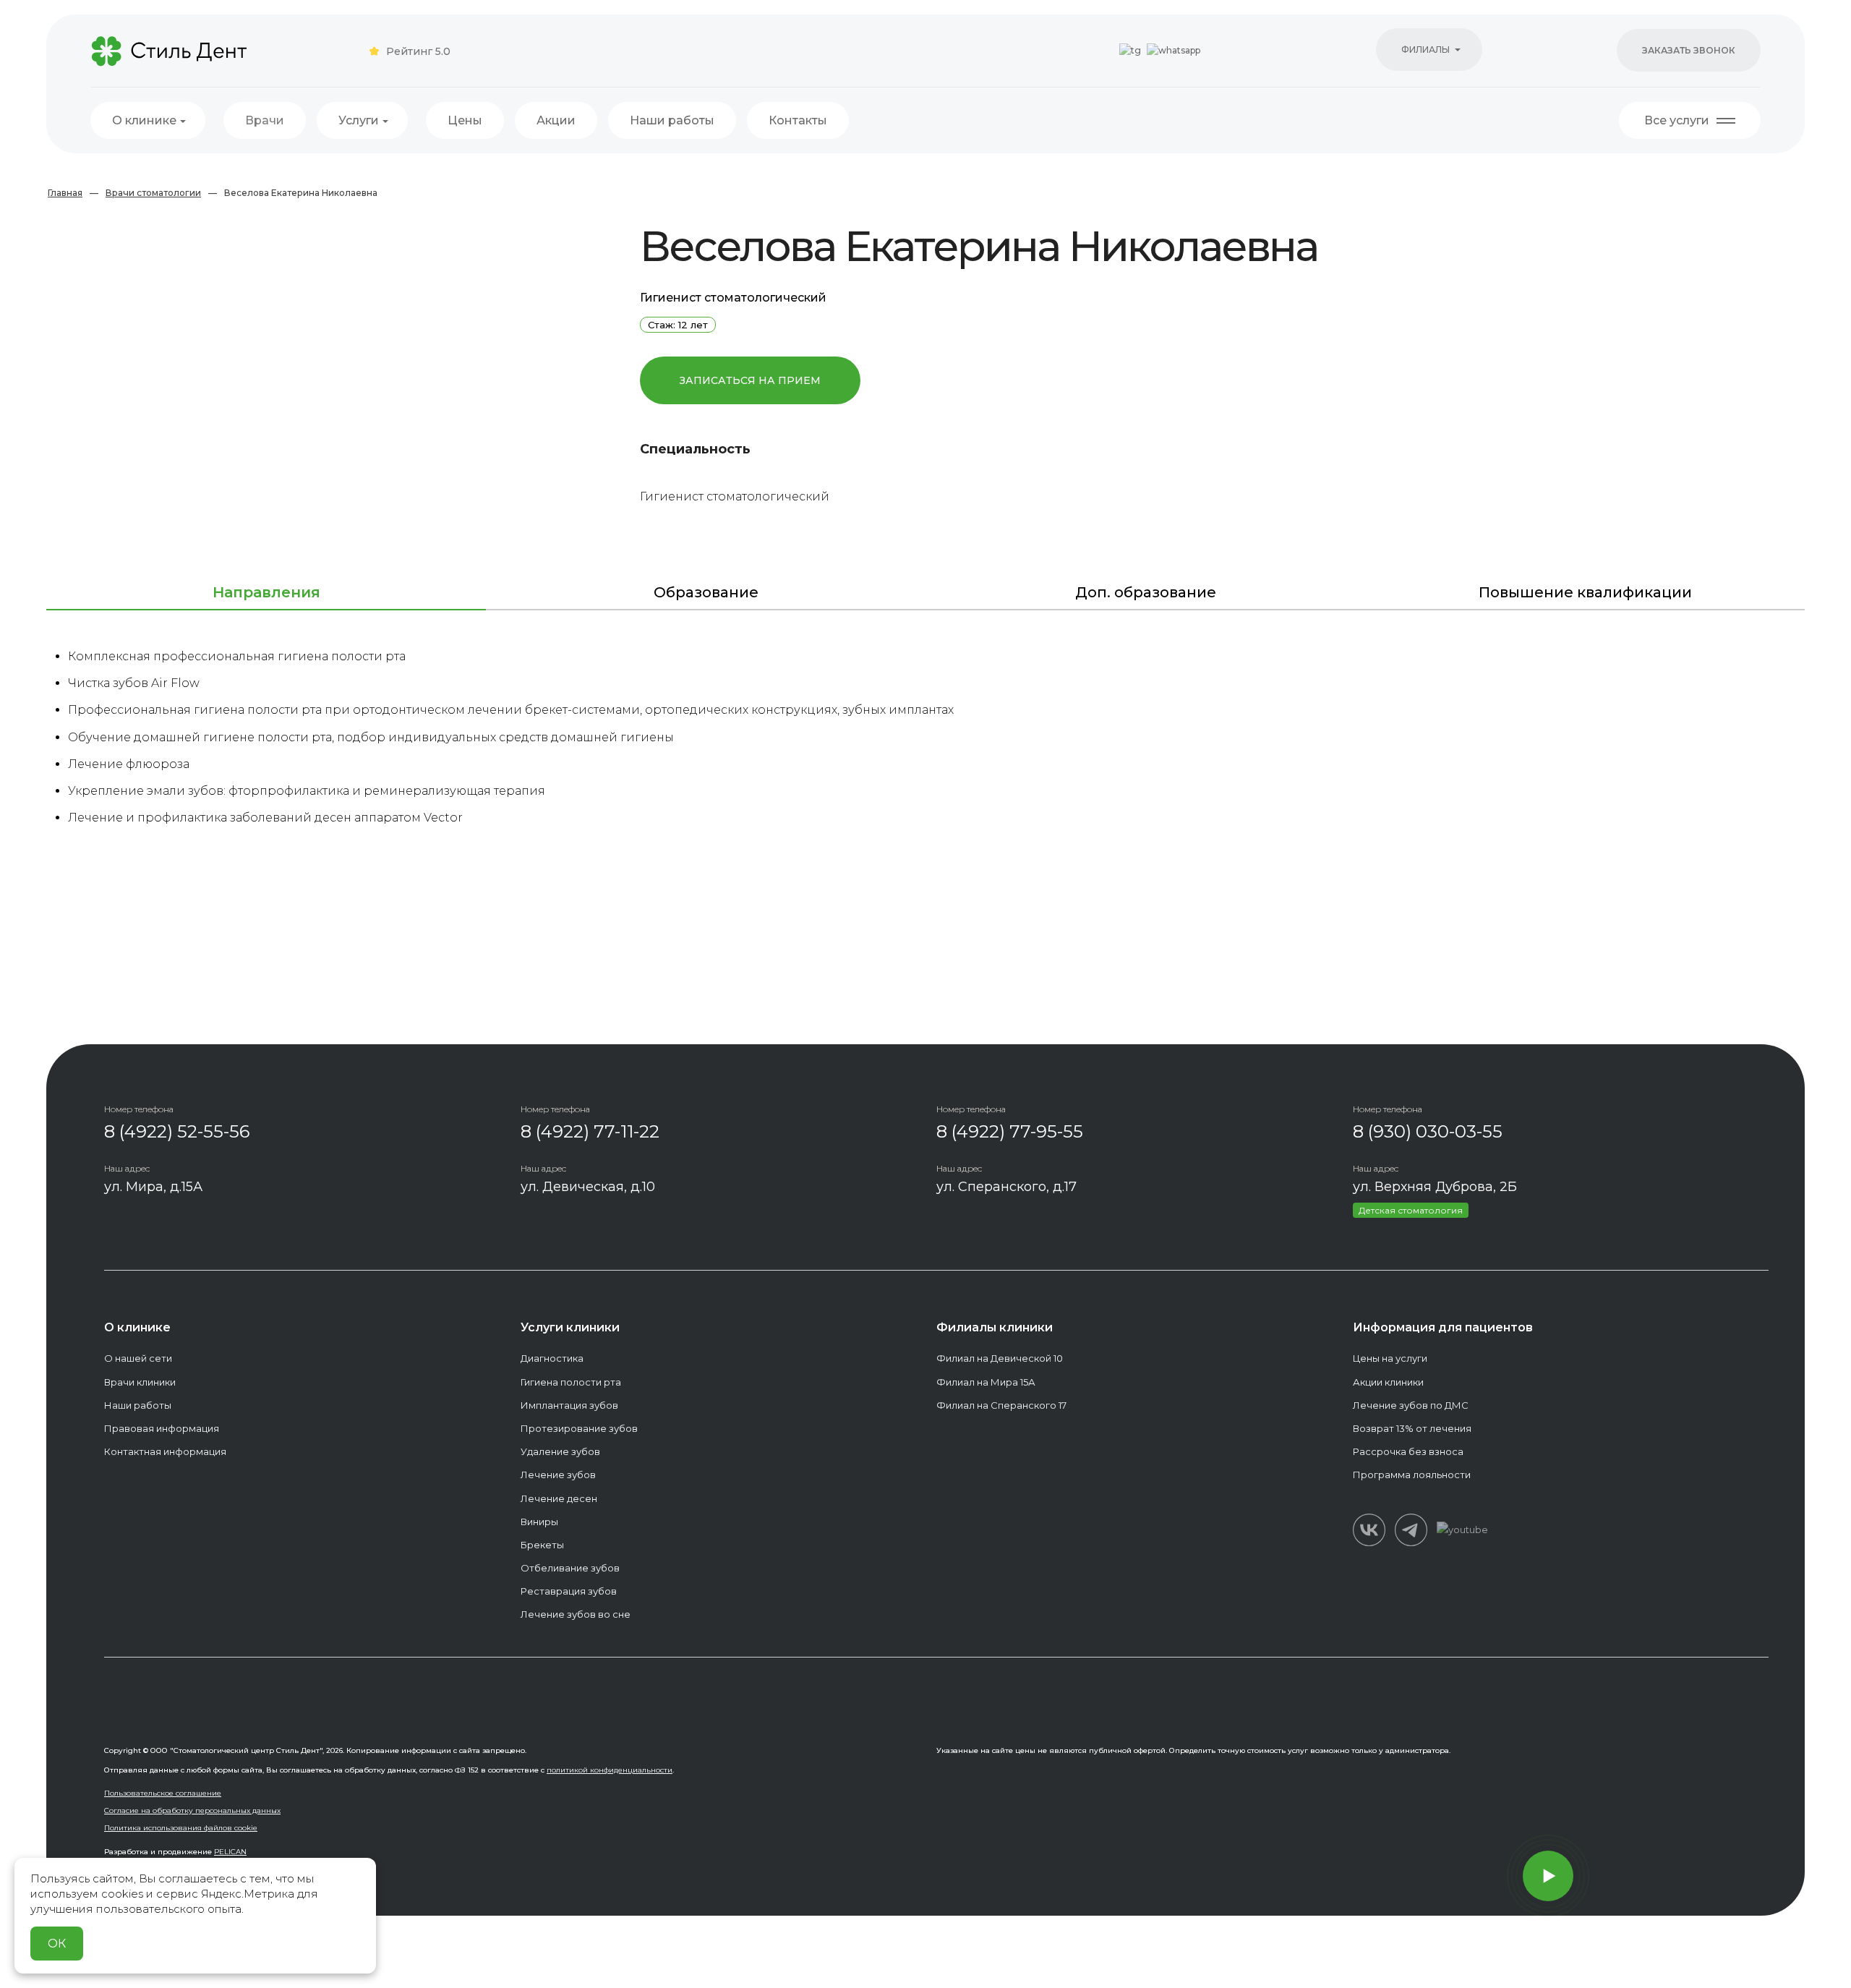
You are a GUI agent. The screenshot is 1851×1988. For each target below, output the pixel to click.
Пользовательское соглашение (163, 1793)
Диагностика (552, 1358)
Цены (465, 120)
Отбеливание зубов (570, 1568)
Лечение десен (559, 1498)
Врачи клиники (140, 1382)
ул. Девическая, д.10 (588, 1187)
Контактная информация (165, 1451)
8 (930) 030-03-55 (1428, 1131)
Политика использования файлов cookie (181, 1828)
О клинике (144, 120)
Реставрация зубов (569, 1591)
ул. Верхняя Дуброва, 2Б (1435, 1187)
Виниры (539, 1522)
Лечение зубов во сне (576, 1614)
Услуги (359, 120)
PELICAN (230, 1852)
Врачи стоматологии (153, 193)
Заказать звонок (1689, 50)
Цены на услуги (1390, 1358)
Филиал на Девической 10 (1000, 1358)
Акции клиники (1388, 1382)
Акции (556, 120)
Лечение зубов (558, 1475)
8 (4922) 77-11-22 (590, 1131)
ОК (57, 1944)
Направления (266, 592)
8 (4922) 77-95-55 (1010, 1131)
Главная (65, 193)
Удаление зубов (560, 1451)
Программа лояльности (1412, 1475)
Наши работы (672, 120)
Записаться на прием (750, 380)
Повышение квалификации (1585, 592)
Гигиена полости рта (571, 1382)
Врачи (265, 120)
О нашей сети (138, 1358)
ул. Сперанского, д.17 (1006, 1187)
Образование (706, 592)
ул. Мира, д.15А (153, 1187)
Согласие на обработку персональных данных (192, 1810)
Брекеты (542, 1545)
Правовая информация (162, 1428)
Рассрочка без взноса (1408, 1451)
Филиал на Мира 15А (986, 1382)
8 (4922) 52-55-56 (177, 1131)
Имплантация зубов (569, 1405)
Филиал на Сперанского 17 (1001, 1405)
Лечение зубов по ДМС (1411, 1405)
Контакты (798, 120)
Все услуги (1677, 120)
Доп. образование (1146, 592)
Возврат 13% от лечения (1412, 1428)
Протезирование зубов (579, 1428)
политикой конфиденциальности (610, 1770)
